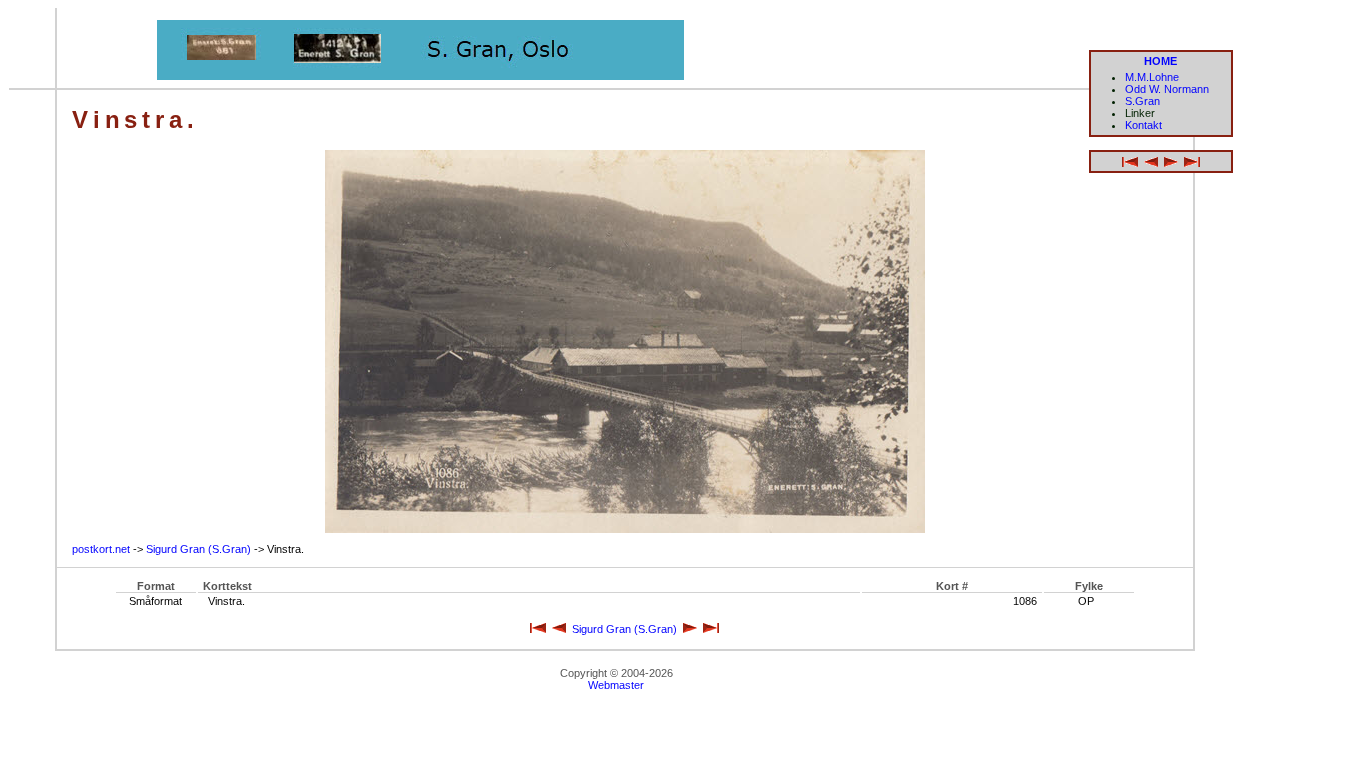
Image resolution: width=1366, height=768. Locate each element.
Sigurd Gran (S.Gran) (198, 549)
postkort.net (101, 549)
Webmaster (616, 685)
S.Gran (1142, 101)
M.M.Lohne (1152, 77)
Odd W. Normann (1167, 89)
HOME (1160, 61)
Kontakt (1143, 125)
